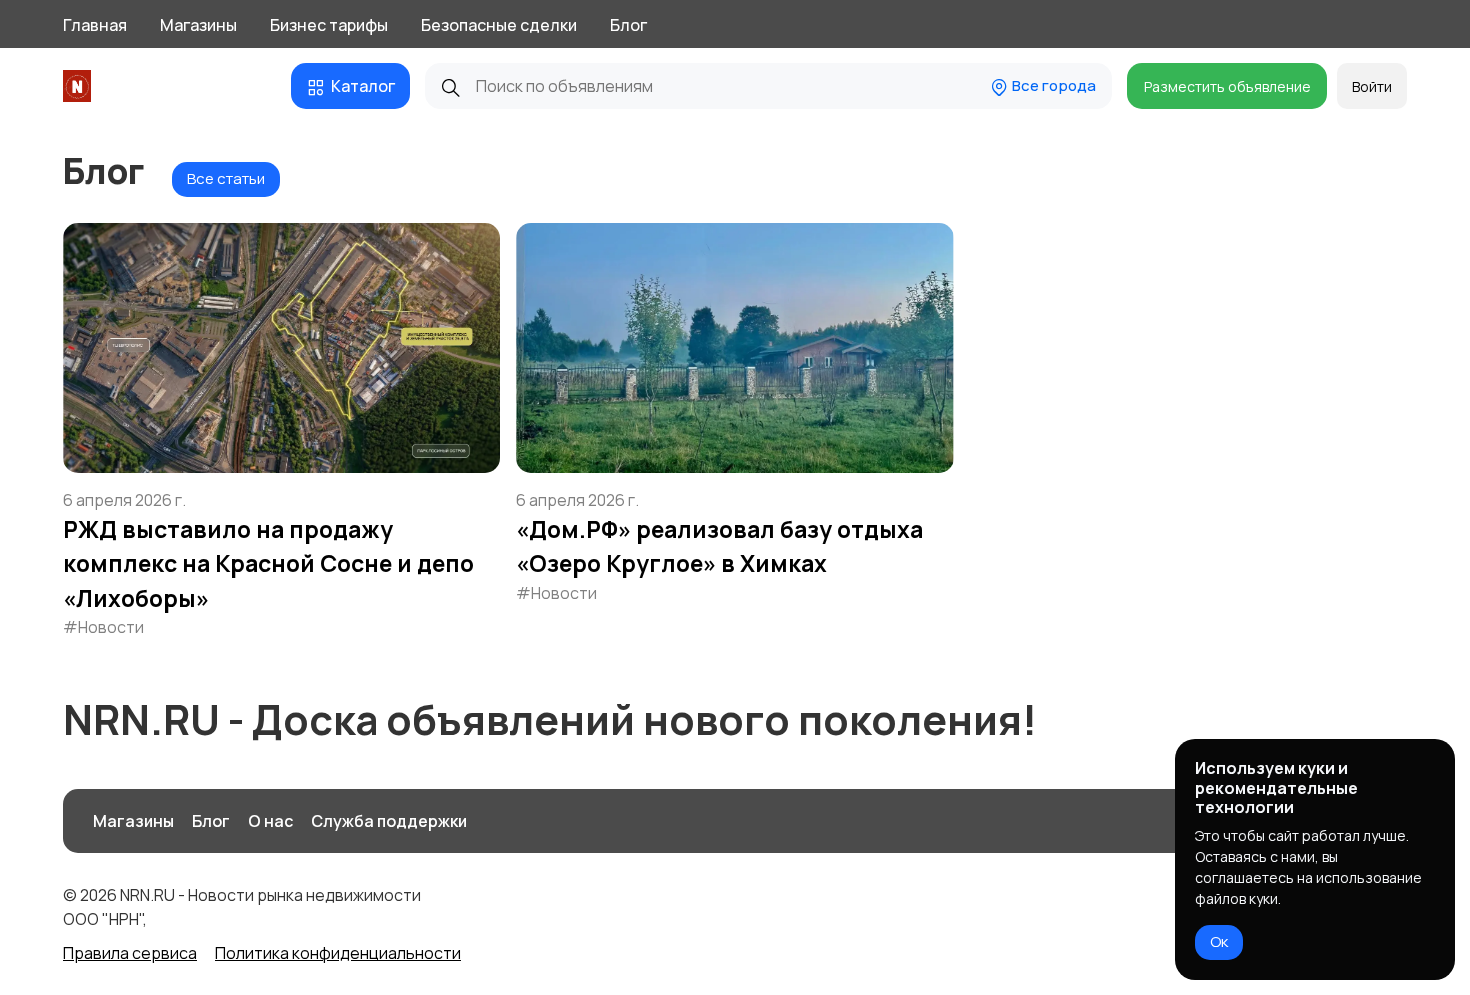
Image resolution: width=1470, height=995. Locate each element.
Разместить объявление (1227, 86)
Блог (628, 25)
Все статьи (226, 178)
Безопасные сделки (499, 25)
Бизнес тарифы (329, 25)
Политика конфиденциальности (338, 953)
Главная (95, 25)
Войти (1372, 86)
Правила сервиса (130, 953)
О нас (270, 821)
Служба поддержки (389, 821)
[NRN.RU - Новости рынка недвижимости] (80, 86)
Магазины (198, 25)
